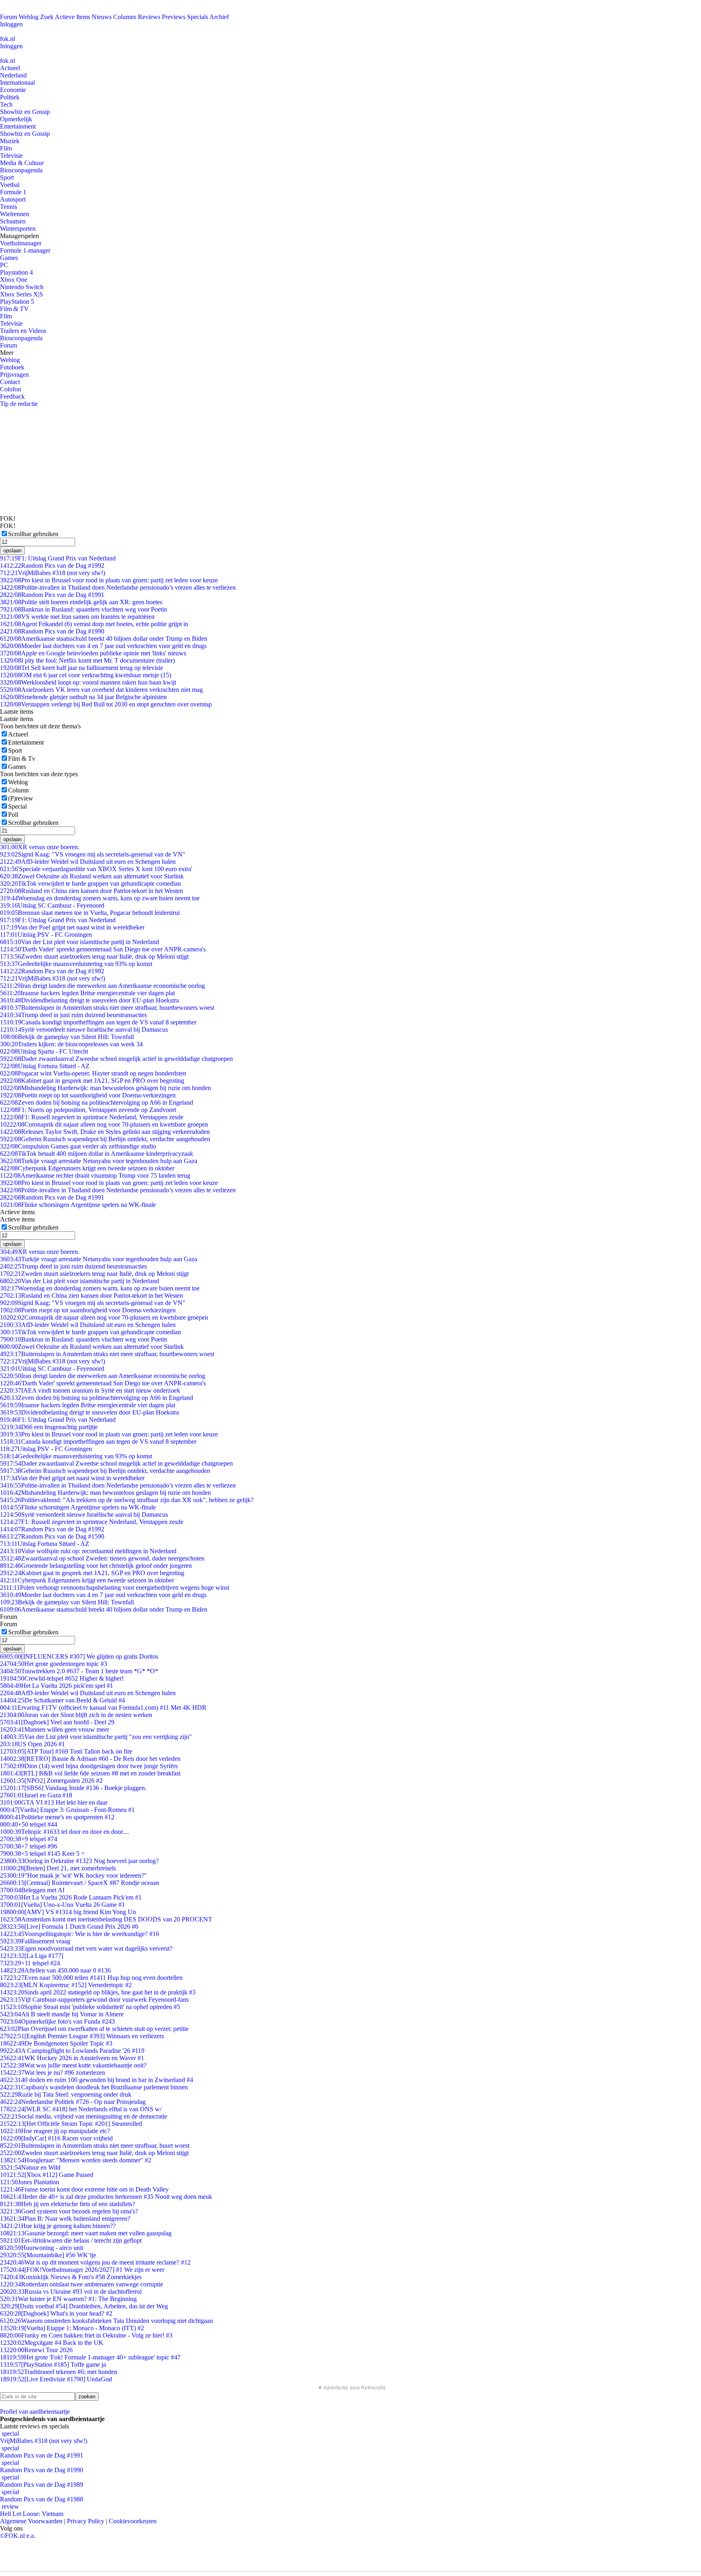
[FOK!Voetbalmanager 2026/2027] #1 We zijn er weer (82, 2270)
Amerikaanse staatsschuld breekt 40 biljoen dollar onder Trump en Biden (104, 639)
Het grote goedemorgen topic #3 (54, 1664)
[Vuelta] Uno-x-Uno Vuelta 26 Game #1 (62, 1905)
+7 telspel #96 (29, 1846)
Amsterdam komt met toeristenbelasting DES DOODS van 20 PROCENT (106, 1919)
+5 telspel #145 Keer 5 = (42, 1854)
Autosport (13, 199)
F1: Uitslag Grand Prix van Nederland (58, 558)
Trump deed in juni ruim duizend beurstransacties (73, 1015)
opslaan (12, 551)
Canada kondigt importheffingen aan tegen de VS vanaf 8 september (98, 1022)
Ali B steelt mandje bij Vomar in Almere (62, 2014)
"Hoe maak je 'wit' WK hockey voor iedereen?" (73, 1875)
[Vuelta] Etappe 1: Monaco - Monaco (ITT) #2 (72, 2328)
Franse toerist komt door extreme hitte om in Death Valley (84, 2189)
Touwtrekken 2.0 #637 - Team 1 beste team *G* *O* (79, 1671)
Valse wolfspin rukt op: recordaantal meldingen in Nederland (88, 1551)
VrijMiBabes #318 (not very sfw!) (53, 573)
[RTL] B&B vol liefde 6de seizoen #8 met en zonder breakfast (90, 1773)
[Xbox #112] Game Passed (47, 2175)
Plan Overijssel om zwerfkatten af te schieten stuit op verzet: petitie (94, 2029)
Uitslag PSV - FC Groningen (46, 935)
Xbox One (14, 280)
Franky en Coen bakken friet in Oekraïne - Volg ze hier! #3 (86, 2335)
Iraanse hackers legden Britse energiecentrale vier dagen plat (87, 993)
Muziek (10, 141)
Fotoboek (12, 367)
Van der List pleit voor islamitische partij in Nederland (80, 942)
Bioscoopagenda (21, 170)
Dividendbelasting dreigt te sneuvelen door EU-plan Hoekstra (89, 1000)
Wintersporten (18, 229)
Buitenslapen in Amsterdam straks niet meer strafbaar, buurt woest (95, 2146)
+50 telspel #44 (29, 1824)
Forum (9, 17)
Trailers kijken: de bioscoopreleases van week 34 (71, 1044)
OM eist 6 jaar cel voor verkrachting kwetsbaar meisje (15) (86, 675)
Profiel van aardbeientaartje (35, 2412)
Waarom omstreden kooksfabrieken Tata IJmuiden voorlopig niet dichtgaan (106, 2321)
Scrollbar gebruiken (33, 534)
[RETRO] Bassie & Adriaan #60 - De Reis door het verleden (90, 1759)
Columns (125, 17)
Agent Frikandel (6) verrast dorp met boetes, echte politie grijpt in (94, 624)
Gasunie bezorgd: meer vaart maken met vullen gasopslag (86, 2233)
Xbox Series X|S (22, 294)
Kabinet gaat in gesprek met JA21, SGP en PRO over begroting (92, 1081)
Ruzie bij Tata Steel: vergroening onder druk (66, 2094)
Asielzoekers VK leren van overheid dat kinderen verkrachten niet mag (101, 690)
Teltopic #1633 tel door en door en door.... (65, 1832)
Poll (13, 815)
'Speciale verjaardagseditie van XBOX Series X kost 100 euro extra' (96, 869)
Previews (174, 17)
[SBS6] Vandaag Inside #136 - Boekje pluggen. (73, 1788)
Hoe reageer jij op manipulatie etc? (55, 2131)
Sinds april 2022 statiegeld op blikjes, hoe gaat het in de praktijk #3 (98, 1992)
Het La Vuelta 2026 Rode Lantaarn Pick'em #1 (71, 1897)
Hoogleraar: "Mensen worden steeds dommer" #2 (76, 2160)
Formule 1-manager (25, 250)
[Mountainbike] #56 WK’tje (48, 2255)
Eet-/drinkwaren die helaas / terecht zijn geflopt (71, 2240)
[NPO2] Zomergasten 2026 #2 (51, 1781)
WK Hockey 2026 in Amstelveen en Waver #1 (72, 2058)
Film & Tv (22, 759)
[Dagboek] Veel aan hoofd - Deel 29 (57, 1722)
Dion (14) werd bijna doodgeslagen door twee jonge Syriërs (89, 1766)
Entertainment (18, 126)
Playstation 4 (16, 272)
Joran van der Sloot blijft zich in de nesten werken (76, 1715)
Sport (7, 177)
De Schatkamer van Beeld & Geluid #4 (62, 1700)
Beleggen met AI (32, 1890)
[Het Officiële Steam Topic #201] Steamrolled (71, 2124)
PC (4, 265)
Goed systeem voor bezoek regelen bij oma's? (69, 2211)
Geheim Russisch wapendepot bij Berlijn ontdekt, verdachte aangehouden (105, 1139)
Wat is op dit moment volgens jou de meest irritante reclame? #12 (95, 2262)
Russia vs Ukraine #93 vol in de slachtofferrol (71, 2292)
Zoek (47, 17)
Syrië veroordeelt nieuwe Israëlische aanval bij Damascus (84, 1029)
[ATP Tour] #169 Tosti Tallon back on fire (66, 1751)
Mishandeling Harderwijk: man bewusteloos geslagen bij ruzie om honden (105, 1088)
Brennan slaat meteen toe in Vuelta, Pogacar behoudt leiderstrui (90, 913)
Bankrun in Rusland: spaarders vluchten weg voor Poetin (84, 609)
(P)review (21, 798)
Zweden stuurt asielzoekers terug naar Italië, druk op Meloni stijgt (94, 956)
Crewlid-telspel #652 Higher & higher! (62, 1678)
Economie (13, 90)
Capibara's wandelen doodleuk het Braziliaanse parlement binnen (94, 2087)
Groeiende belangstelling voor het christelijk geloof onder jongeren (96, 1566)
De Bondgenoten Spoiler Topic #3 (56, 2043)
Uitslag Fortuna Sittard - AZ (45, 1066)
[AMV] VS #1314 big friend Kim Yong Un (68, 1912)
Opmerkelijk (16, 119)
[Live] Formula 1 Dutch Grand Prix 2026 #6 (69, 1927)
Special (17, 806)
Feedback (12, 396)
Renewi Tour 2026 (36, 2350)
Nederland (13, 75)
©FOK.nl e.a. (18, 2536)
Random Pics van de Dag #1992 (52, 566)
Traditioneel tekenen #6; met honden (59, 2372)
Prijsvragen (14, 375)
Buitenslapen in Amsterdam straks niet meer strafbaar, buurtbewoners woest (107, 1008)
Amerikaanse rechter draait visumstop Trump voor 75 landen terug (95, 1175)
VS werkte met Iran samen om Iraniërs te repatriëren (77, 617)
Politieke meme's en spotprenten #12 (57, 1817)
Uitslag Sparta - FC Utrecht (44, 1051)
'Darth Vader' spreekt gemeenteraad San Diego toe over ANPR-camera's (103, 949)
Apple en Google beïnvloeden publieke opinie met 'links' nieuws (93, 653)
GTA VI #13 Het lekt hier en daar (54, 1802)
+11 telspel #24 (30, 1963)
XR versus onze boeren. (40, 847)
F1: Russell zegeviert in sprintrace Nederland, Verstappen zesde (92, 1117)
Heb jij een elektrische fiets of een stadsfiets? (68, 2204)
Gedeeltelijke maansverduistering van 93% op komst (76, 964)
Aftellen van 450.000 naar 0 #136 (55, 1970)
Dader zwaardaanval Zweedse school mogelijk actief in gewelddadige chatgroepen (116, 1059)
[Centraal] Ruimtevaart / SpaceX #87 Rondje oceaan (80, 1883)
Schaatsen (13, 221)
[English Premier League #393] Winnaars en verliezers (82, 2036)
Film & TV (14, 309)
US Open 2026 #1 (32, 1744)
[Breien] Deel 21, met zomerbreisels (58, 1868)
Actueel (10, 68)
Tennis (9, 207)
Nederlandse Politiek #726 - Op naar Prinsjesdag (73, 2102)
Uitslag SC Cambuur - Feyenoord (52, 905)
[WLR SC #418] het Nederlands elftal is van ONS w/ (81, 2109)
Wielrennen (15, 214)
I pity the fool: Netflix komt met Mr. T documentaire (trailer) (87, 660)
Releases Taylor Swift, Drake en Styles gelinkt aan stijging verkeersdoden (105, 1132)
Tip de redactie (19, 404)
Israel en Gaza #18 (36, 1795)
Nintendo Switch (22, 287)
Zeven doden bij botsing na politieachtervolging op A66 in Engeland (97, 1102)
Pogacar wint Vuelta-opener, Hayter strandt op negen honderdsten (93, 1073)
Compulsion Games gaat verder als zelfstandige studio (78, 1146)
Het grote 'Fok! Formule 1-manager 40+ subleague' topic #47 (90, 2357)
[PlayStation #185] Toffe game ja (53, 2365)
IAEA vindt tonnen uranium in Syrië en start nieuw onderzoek (90, 1390)
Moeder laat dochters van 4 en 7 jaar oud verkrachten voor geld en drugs (103, 646)
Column (18, 790)
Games (9, 258)
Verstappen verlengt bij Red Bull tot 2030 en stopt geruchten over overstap (106, 704)
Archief (219, 17)
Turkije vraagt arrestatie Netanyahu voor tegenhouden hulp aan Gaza (99, 1161)
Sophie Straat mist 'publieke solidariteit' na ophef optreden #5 (90, 2007)
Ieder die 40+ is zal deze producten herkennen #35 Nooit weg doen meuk (106, 2197)
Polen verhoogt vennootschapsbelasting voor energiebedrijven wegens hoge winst (115, 1587)
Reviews (149, 17)
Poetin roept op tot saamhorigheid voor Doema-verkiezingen (88, 1095)
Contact (10, 382)
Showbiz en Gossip (25, 112)
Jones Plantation (30, 2182)
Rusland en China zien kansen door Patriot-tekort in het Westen (91, 891)
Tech (6, 104)
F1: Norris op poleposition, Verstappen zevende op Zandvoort (88, 1110)
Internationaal (17, 83)
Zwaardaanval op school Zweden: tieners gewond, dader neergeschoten (102, 1558)
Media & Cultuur (22, 163)
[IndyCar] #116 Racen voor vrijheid (56, 2138)
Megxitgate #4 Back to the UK (52, 2343)
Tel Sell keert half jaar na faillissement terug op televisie (82, 668)
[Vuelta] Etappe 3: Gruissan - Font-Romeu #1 (67, 1810)
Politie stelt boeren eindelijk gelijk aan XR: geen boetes (81, 602)
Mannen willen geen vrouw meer (55, 1729)
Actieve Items (72, 17)
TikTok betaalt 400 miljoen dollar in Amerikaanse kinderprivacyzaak (97, 1154)
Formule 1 (13, 192)
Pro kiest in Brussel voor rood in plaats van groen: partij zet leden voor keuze (109, 580)
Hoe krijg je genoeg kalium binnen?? (58, 2226)
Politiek (10, 97)
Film (6, 148)
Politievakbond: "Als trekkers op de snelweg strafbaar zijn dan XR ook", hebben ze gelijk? (127, 1500)
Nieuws (102, 17)
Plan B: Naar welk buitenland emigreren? (65, 2219)
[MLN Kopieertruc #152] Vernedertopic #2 (66, 1985)
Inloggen (11, 24)
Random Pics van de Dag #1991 (52, 595)
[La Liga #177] (32, 1956)
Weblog (29, 17)
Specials (198, 17)
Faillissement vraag (35, 1941)
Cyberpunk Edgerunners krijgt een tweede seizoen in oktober (87, 1168)
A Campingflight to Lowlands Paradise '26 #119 (72, 2051)
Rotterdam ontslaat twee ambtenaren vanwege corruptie (82, 2284)
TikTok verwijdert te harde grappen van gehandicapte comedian (90, 883)
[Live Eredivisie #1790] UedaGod (56, 2379)
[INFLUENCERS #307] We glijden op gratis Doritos (79, 1656)
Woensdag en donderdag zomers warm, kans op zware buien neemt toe (100, 898)
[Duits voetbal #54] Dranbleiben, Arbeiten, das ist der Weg (84, 2306)
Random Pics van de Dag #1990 (52, 631)
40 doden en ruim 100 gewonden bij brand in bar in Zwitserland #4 (97, 2080)
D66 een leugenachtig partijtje (49, 1427)
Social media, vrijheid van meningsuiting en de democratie (84, 2116)
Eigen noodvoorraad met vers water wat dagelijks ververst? (86, 1948)
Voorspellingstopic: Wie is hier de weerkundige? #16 (80, 1934)
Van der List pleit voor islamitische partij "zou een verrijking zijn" (96, 1737)
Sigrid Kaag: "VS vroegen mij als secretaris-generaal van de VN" (93, 854)
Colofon (11, 389)
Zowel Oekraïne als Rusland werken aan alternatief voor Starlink (92, 876)
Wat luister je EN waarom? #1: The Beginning (68, 2299)
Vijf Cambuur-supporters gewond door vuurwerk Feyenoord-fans (94, 2000)
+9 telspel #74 (29, 1839)
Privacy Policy (86, 2521)
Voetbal (10, 185)
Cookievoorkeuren (133, 2521)
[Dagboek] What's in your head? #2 (56, 2313)
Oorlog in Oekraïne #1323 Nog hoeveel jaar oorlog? (79, 1861)
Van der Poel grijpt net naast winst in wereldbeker (72, 927)
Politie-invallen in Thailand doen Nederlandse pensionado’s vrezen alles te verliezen (118, 587)
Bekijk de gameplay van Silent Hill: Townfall (67, 1037)
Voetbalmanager (21, 243)
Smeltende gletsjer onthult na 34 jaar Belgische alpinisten (83, 697)
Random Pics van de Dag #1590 (52, 1536)
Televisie (11, 156)
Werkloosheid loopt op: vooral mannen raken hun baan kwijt (88, 682)
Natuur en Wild (30, 2167)
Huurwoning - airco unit (42, 2248)
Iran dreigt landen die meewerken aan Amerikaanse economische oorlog (102, 986)
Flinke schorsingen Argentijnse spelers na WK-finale (78, 1205)
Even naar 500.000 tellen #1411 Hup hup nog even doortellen (91, 1978)
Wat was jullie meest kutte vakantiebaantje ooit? (73, 2065)
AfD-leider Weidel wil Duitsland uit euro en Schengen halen (88, 862)
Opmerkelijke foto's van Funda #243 (57, 2021)
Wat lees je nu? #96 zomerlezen (53, 2073)
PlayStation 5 (17, 302)
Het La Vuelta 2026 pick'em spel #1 (57, 1686)
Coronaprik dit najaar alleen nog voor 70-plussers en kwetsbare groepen (104, 1124)
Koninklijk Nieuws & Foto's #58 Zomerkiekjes (71, 2277)
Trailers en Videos (23, 331)
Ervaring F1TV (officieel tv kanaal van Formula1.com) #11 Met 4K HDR (103, 1708)
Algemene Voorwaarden (31, 2521)
